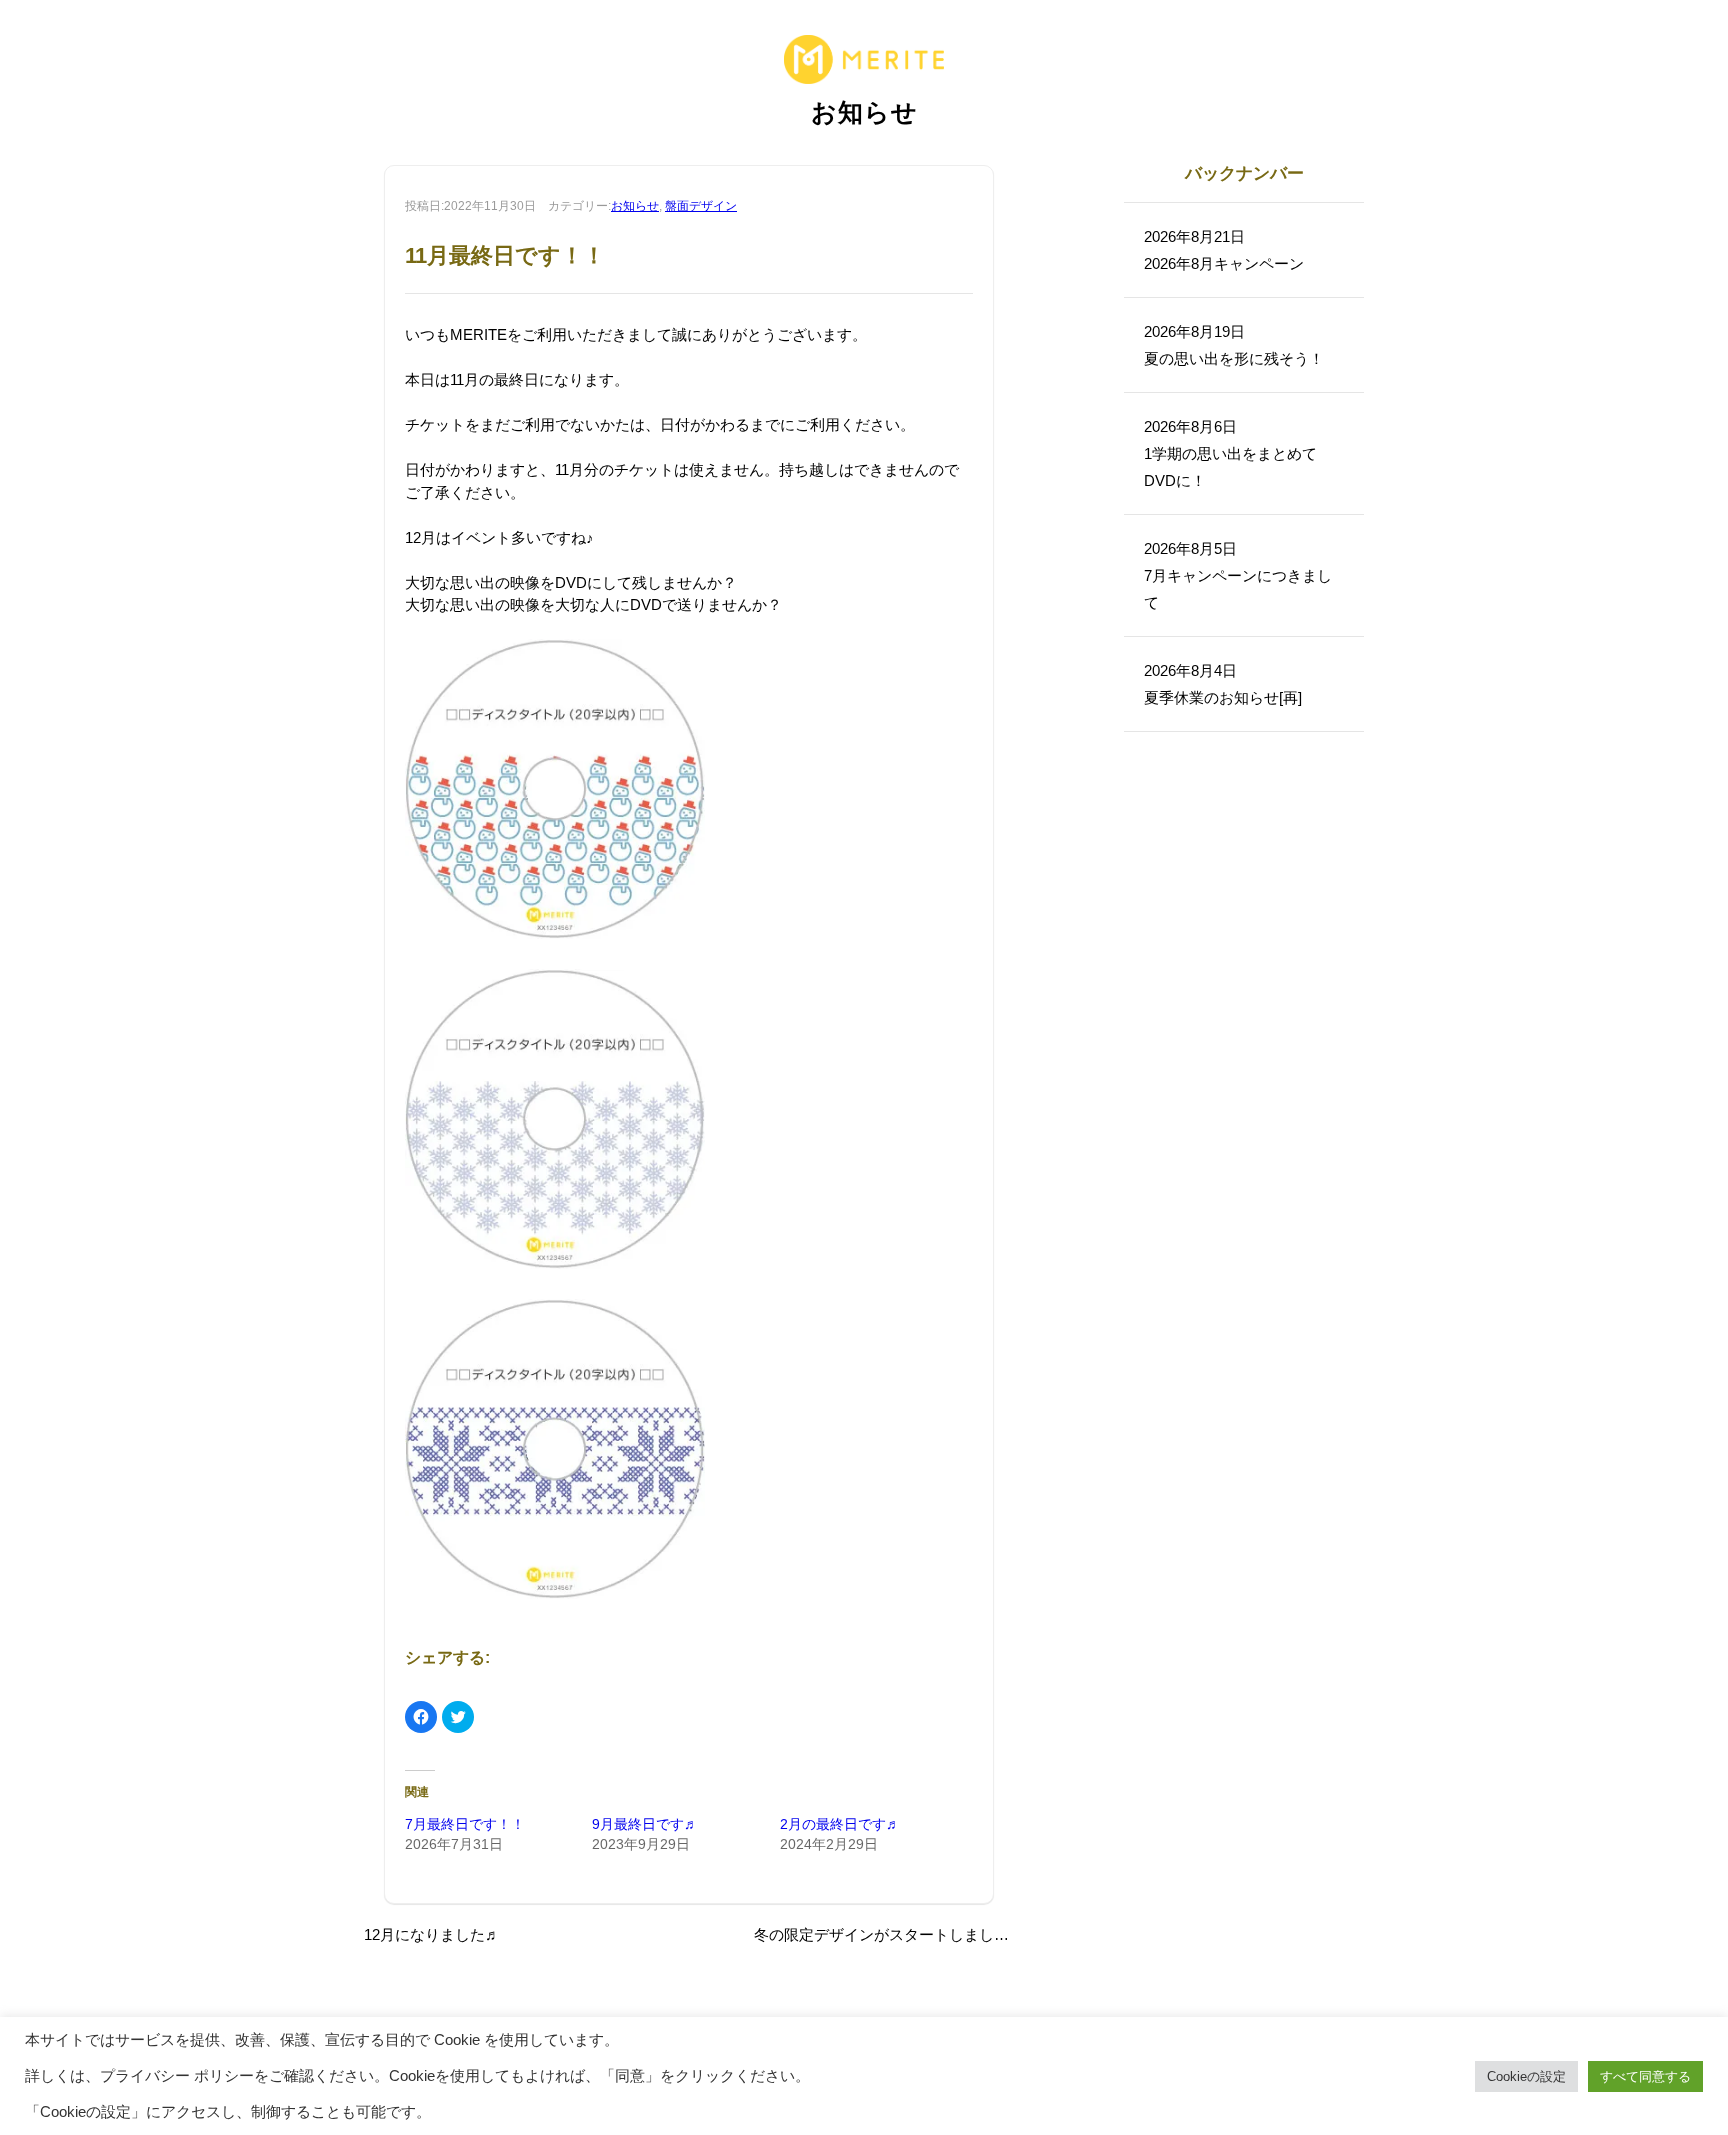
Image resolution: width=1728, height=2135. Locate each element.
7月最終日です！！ (465, 1824)
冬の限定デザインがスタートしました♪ (885, 1934)
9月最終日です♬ (645, 1824)
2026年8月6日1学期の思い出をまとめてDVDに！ (1230, 453)
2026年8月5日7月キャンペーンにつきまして (1238, 575)
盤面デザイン (701, 206)
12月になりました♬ (432, 1934)
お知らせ (635, 206)
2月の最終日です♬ (840, 1824)
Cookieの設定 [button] (1526, 2076)
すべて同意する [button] (1645, 2076)
